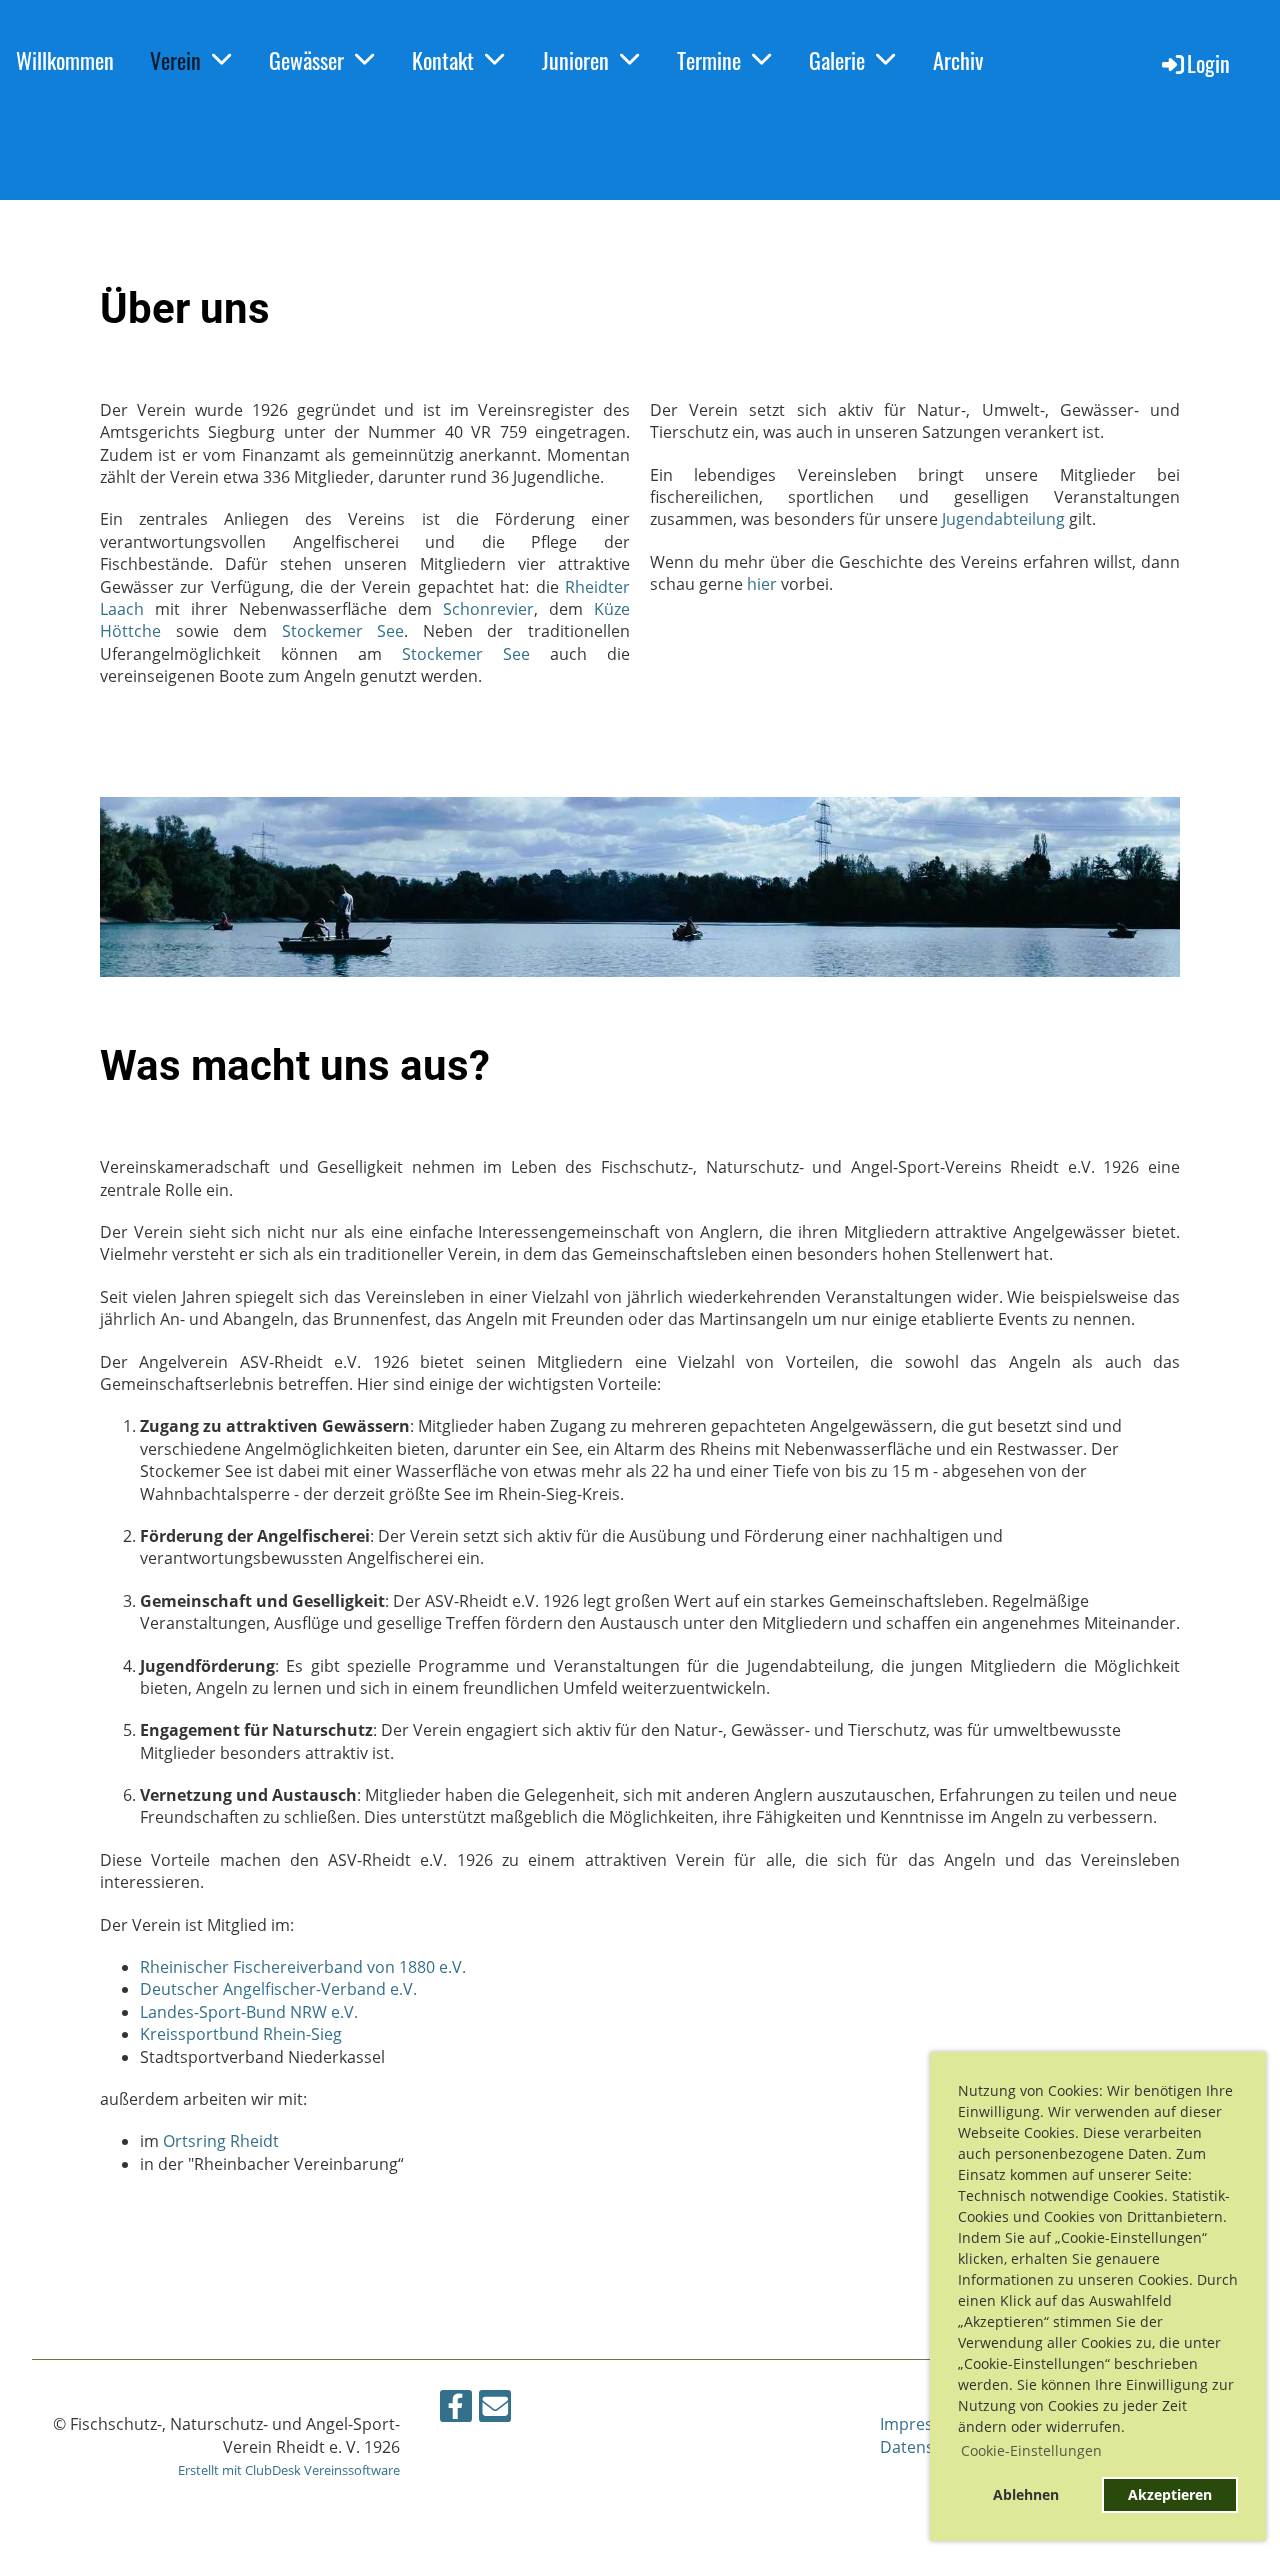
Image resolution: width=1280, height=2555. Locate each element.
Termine (709, 60)
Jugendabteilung (1003, 519)
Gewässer (306, 60)
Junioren (575, 60)
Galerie (837, 60)
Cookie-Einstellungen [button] (1031, 2450)
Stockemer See (343, 631)
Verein (175, 60)
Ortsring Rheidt (221, 2141)
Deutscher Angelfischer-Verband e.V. (278, 1989)
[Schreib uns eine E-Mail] (495, 2409)
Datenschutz (927, 2447)
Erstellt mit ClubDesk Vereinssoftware (289, 2470)
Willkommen (65, 60)
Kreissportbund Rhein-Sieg (241, 2034)
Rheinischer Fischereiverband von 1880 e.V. (303, 1967)
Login (1208, 63)
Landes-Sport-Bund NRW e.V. (249, 2012)
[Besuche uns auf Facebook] (456, 2409)
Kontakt (443, 60)
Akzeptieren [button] (1170, 2494)
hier (762, 584)
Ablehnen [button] (1026, 2494)
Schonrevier (488, 609)
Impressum (923, 2424)
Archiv (958, 60)
